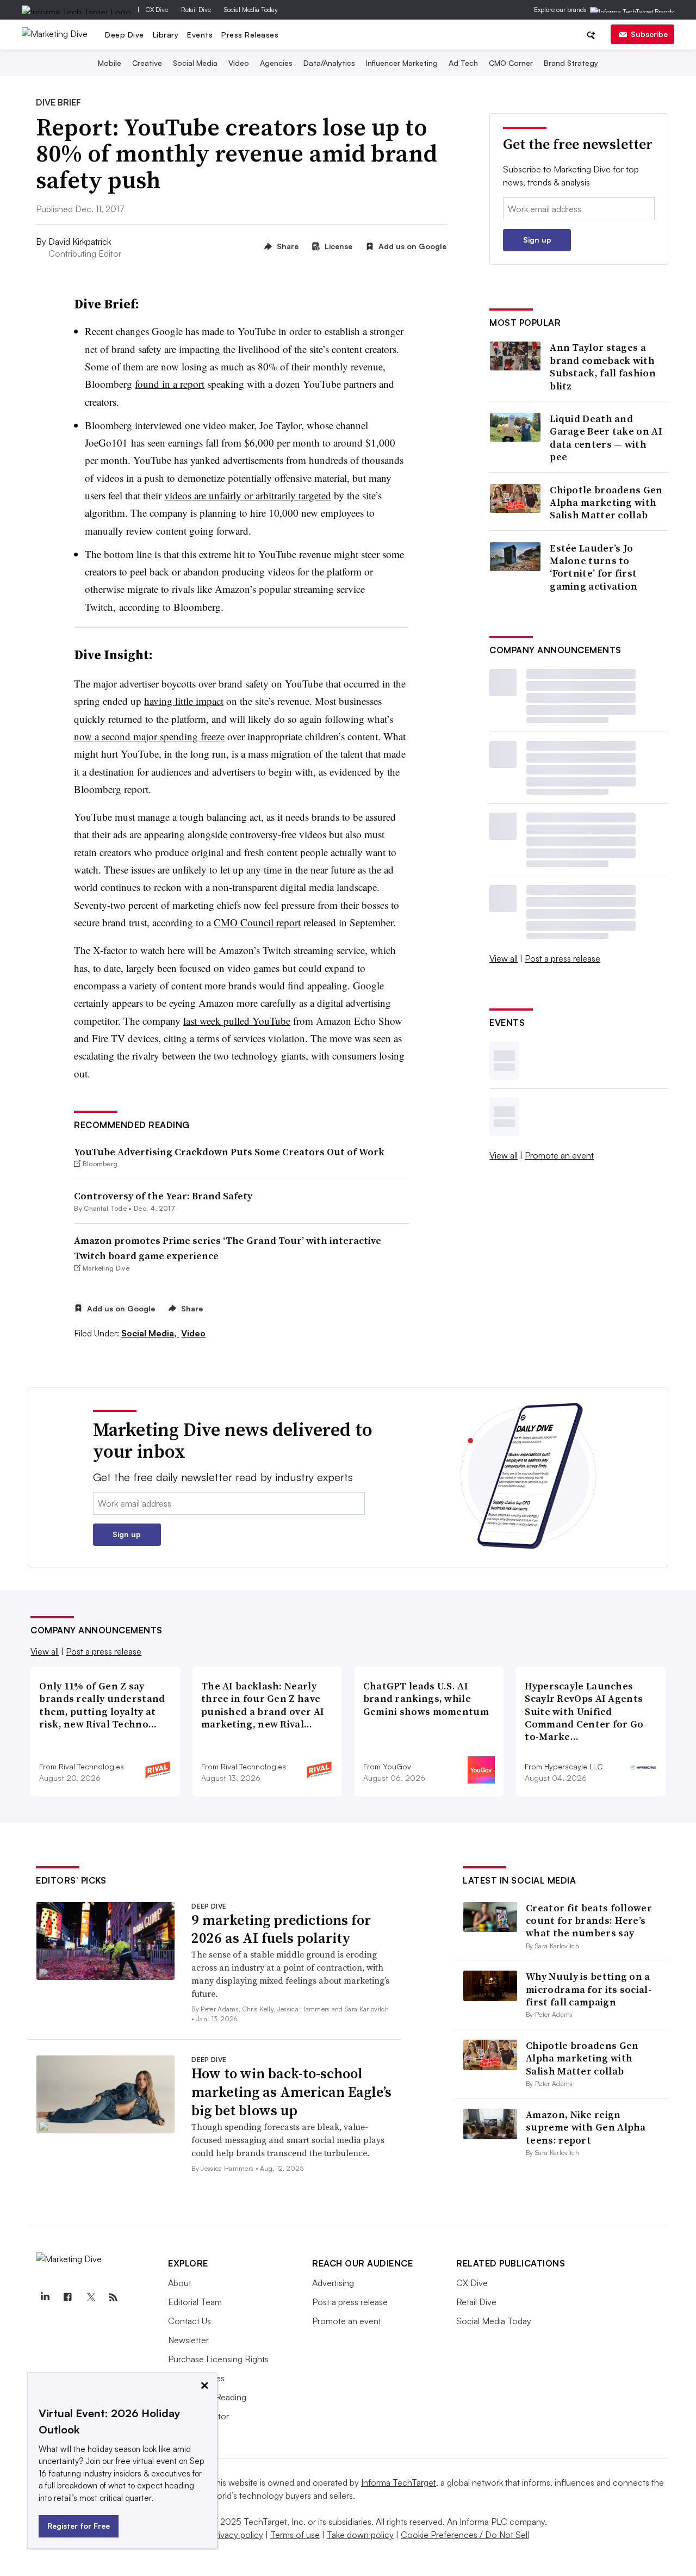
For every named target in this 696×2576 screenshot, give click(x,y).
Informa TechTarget (399, 2482)
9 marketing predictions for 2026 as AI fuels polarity (281, 1929)
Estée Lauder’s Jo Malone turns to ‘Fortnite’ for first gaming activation (594, 567)
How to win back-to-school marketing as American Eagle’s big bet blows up (291, 2092)
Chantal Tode (105, 1208)
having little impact (184, 701)
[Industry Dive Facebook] (67, 2298)
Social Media (195, 63)
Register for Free (79, 2526)
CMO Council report (257, 922)
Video (239, 63)
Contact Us (189, 2321)
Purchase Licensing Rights (218, 2359)
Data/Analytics (329, 63)
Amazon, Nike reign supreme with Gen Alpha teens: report (586, 2127)
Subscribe (649, 34)
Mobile (110, 63)
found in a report (170, 384)
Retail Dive (196, 10)
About (180, 2283)
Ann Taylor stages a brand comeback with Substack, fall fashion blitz (603, 367)
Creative (147, 63)
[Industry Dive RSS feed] (113, 2298)
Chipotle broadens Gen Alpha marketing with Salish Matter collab (606, 503)
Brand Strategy (571, 63)
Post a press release (563, 958)
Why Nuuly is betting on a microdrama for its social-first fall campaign (589, 1989)
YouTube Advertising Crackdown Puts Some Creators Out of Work (229, 1152)
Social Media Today (251, 10)
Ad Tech (463, 63)
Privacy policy (237, 2535)
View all (504, 958)
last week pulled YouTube (237, 1021)
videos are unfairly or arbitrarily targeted (248, 495)
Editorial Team (195, 2302)
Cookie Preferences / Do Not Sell (465, 2535)
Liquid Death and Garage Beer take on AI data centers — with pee (606, 438)
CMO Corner (511, 63)
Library (166, 35)
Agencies (276, 63)
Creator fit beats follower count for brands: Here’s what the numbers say (589, 1921)
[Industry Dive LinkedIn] (45, 2298)
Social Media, (150, 1333)
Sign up (537, 240)
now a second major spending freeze (149, 736)
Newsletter (188, 2340)
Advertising (333, 2283)
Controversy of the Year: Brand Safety (163, 1196)
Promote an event (559, 1155)
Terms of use (295, 2535)
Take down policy (360, 2535)
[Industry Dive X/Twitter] (90, 2298)
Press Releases (250, 35)
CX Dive (157, 10)
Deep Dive (125, 35)
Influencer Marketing (402, 63)
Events (200, 35)
